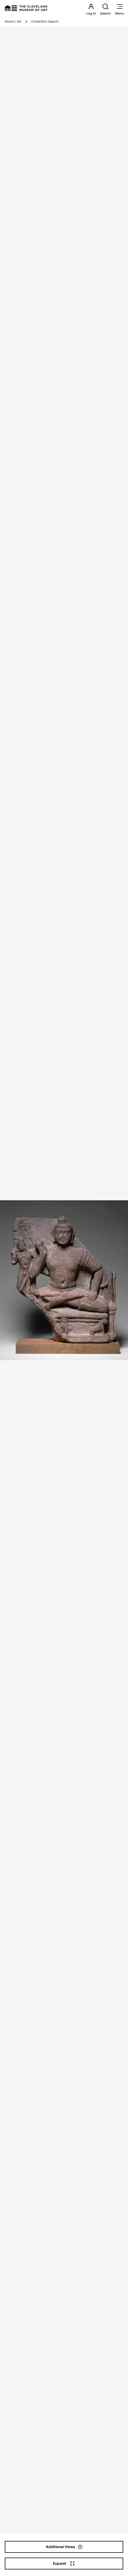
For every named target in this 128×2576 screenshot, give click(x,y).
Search (105, 13)
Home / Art (13, 21)
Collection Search (45, 21)
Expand (60, 2563)
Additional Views (61, 2547)
